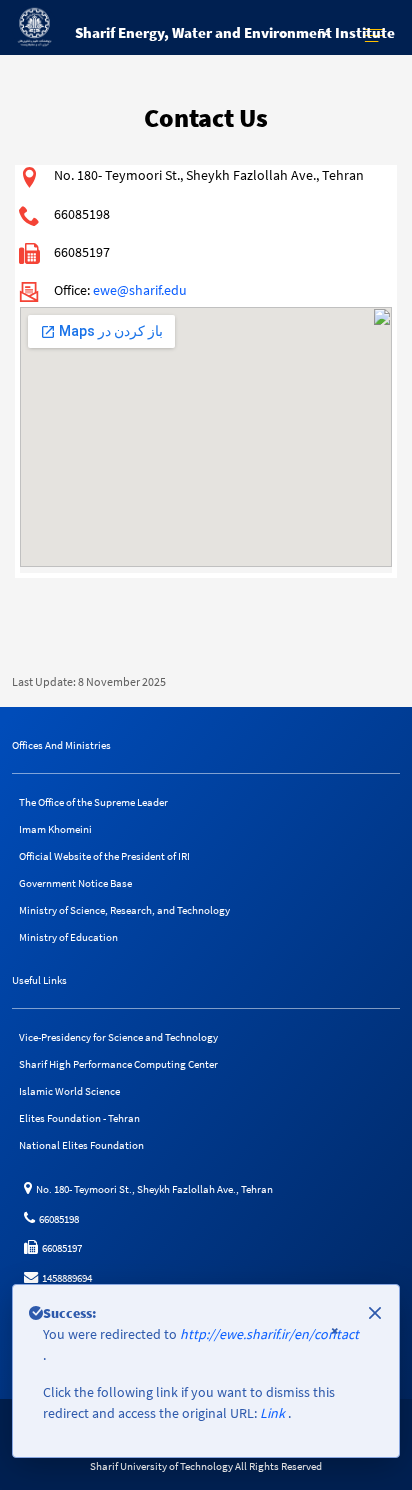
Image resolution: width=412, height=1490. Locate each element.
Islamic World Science (69, 1091)
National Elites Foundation (81, 1145)
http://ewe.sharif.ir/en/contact (269, 1334)
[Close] (375, 1313)
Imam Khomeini (55, 829)
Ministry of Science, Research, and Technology (124, 910)
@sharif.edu (152, 290)
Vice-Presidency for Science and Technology (118, 1037)
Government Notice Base (75, 883)
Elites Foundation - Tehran (79, 1118)
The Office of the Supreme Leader (93, 802)
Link (274, 1413)
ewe (105, 290)
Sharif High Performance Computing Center (118, 1064)
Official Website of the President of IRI (104, 856)
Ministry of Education (68, 937)
